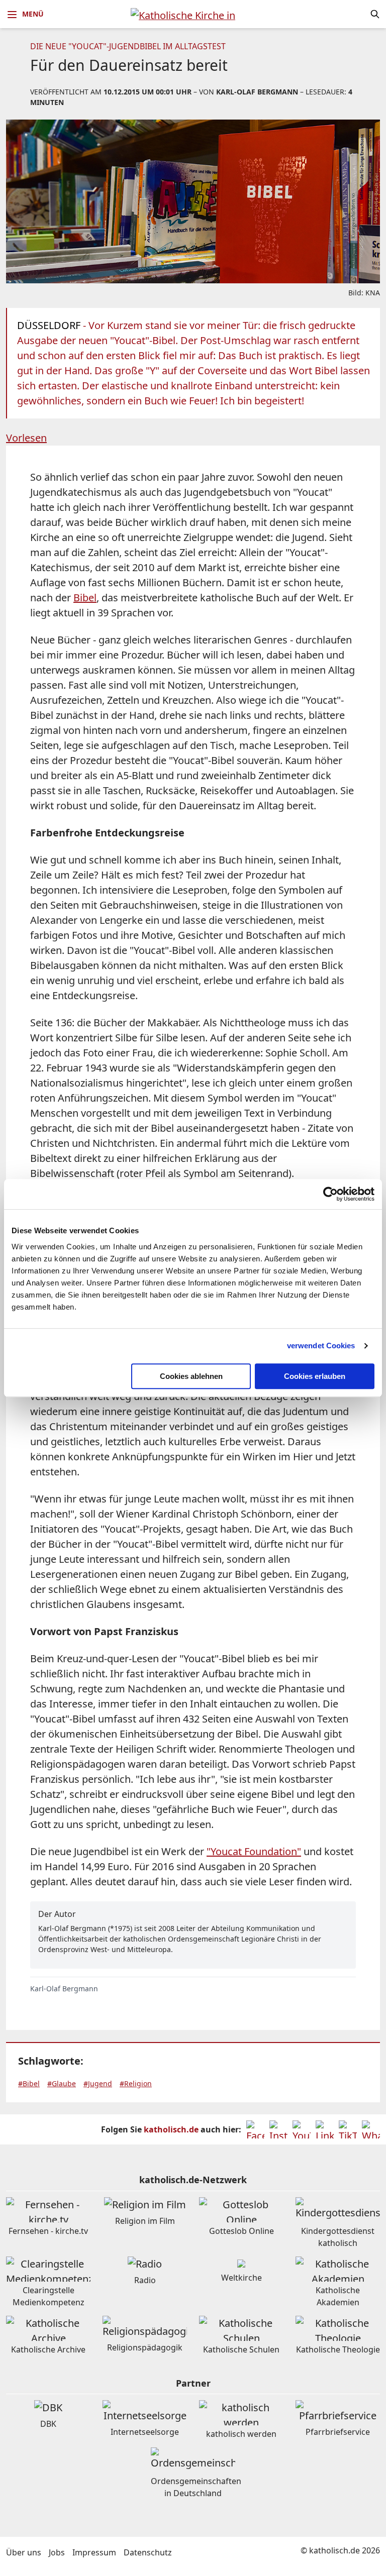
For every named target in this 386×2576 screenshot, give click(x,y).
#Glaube (62, 2083)
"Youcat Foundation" (254, 1851)
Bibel (85, 598)
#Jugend (98, 2083)
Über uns (24, 2552)
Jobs (57, 2552)
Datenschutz (148, 2552)
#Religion (136, 2083)
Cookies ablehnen (191, 1376)
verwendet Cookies (321, 1346)
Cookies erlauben (315, 1376)
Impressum (94, 2552)
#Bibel (29, 2083)
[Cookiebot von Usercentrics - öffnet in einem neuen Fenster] (330, 1194)
